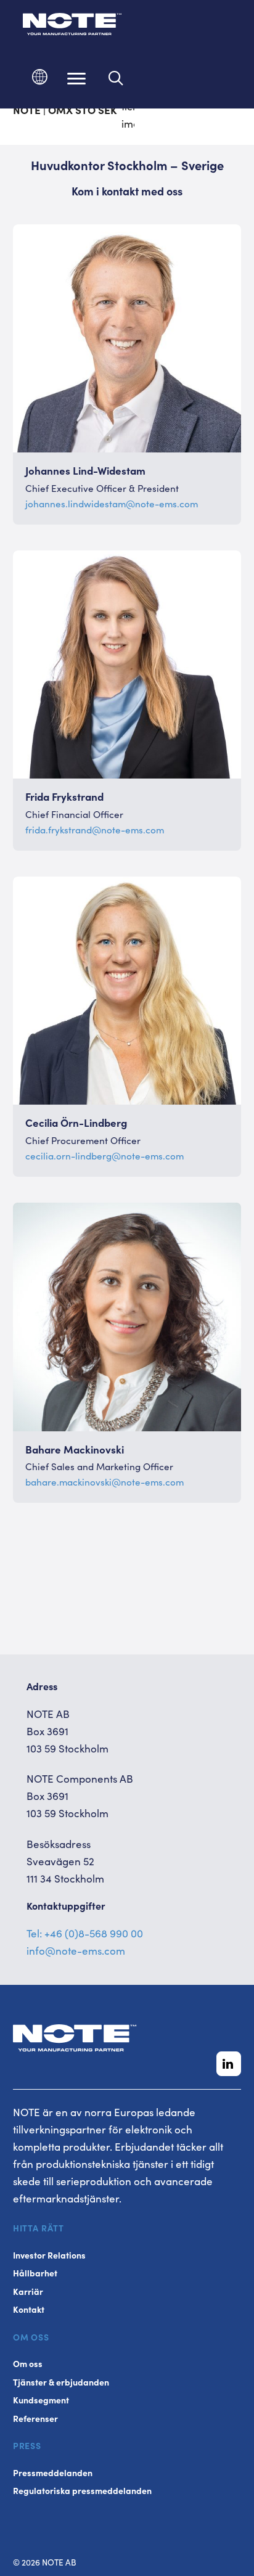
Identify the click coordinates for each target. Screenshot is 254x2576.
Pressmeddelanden (53, 2473)
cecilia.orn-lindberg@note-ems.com (104, 1155)
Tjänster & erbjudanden (61, 2382)
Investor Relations (49, 2255)
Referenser (35, 2419)
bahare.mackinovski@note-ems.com (104, 1482)
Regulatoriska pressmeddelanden (82, 2491)
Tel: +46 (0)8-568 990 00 (85, 1933)
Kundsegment (41, 2400)
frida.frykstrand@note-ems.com (95, 829)
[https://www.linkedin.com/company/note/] (229, 2064)
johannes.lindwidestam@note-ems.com (112, 503)
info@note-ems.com (76, 1950)
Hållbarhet (35, 2273)
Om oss (28, 2364)
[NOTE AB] (72, 26)
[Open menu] (76, 78)
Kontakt (29, 2309)
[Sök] (116, 78)
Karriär (28, 2292)
